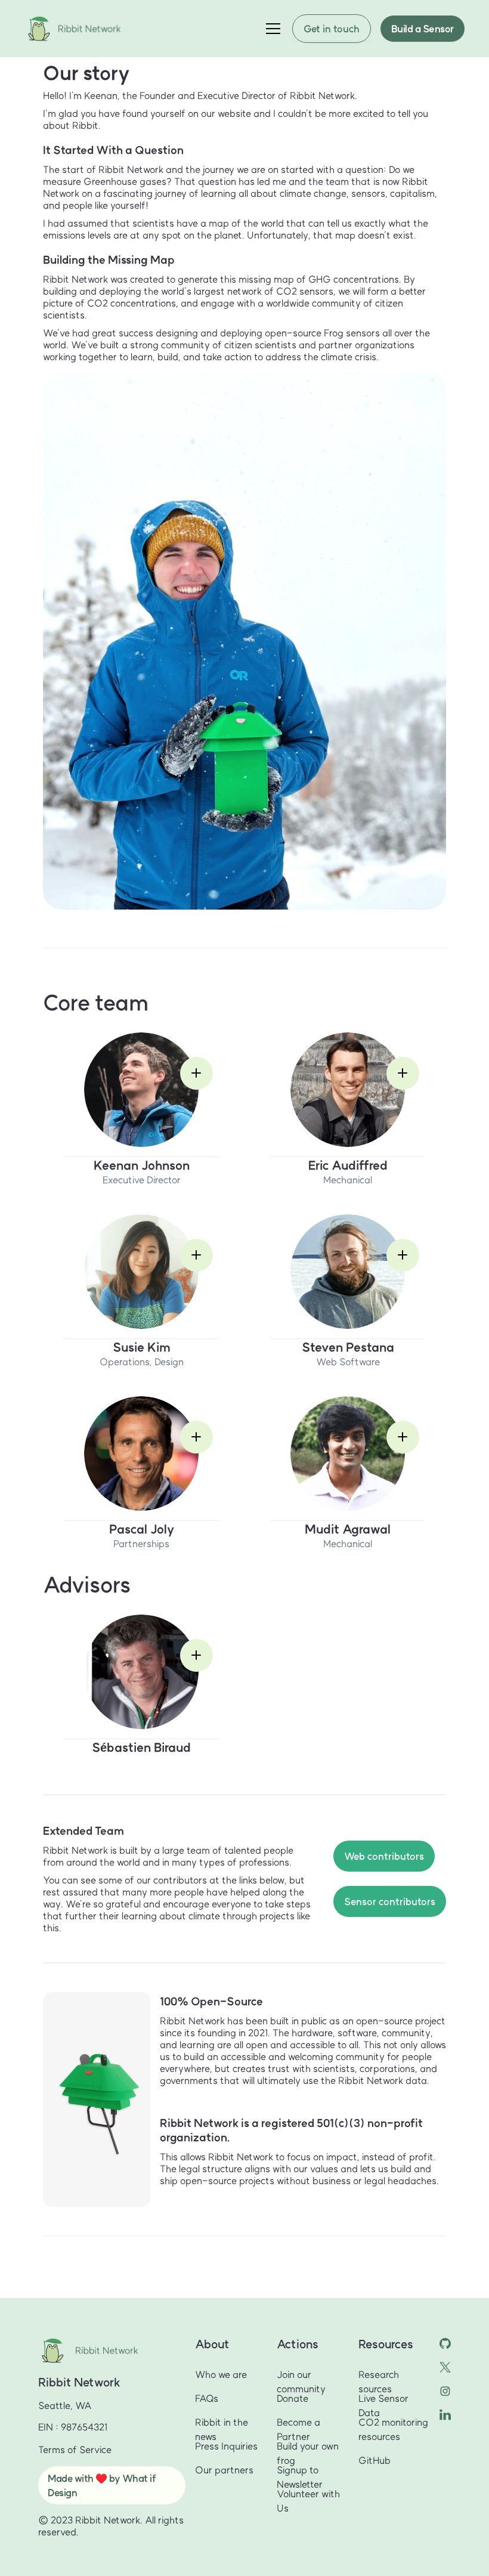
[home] (78, 29)
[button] (271, 29)
